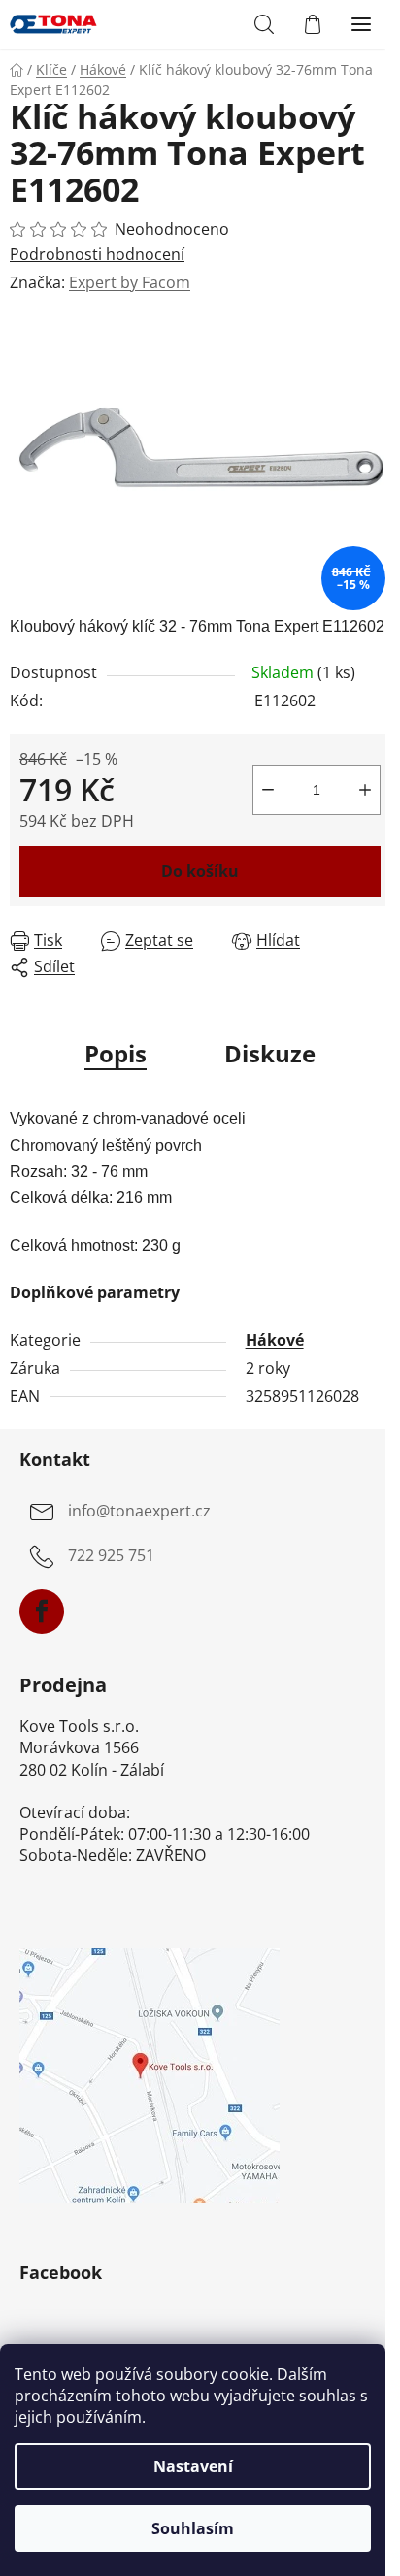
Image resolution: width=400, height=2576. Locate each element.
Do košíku (200, 871)
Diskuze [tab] (270, 1053)
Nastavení (193, 2466)
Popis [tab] (116, 1053)
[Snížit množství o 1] (268, 790)
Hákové (275, 1340)
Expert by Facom (130, 282)
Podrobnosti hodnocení (97, 254)
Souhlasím (193, 2528)
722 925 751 (111, 1556)
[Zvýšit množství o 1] (365, 790)
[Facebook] (42, 1612)
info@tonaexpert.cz (139, 1512)
